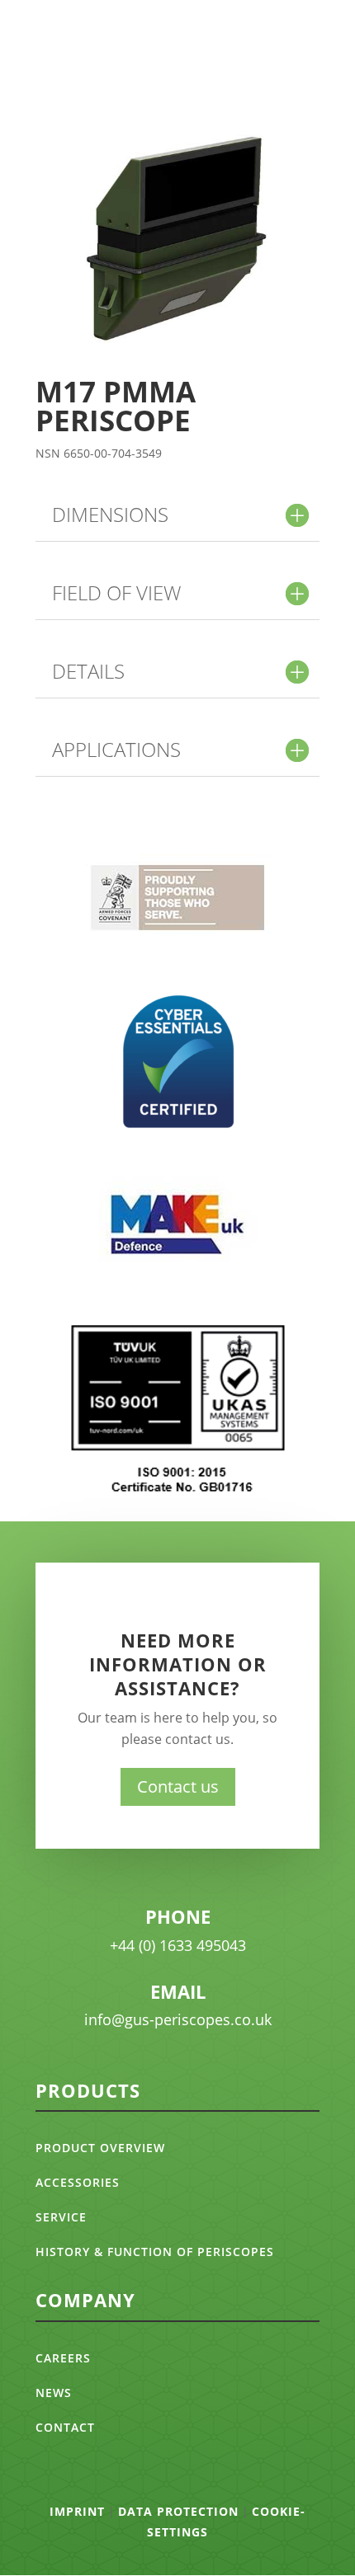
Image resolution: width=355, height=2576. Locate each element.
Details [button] (88, 671)
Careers (63, 2358)
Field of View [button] (116, 593)
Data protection (178, 2511)
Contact (65, 2427)
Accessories (78, 2182)
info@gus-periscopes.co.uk (178, 2019)
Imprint (77, 2511)
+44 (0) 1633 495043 (178, 1945)
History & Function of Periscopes (155, 2252)
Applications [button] (116, 750)
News (54, 2393)
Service (61, 2217)
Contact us (178, 1786)
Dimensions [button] (110, 515)
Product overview (100, 2148)
